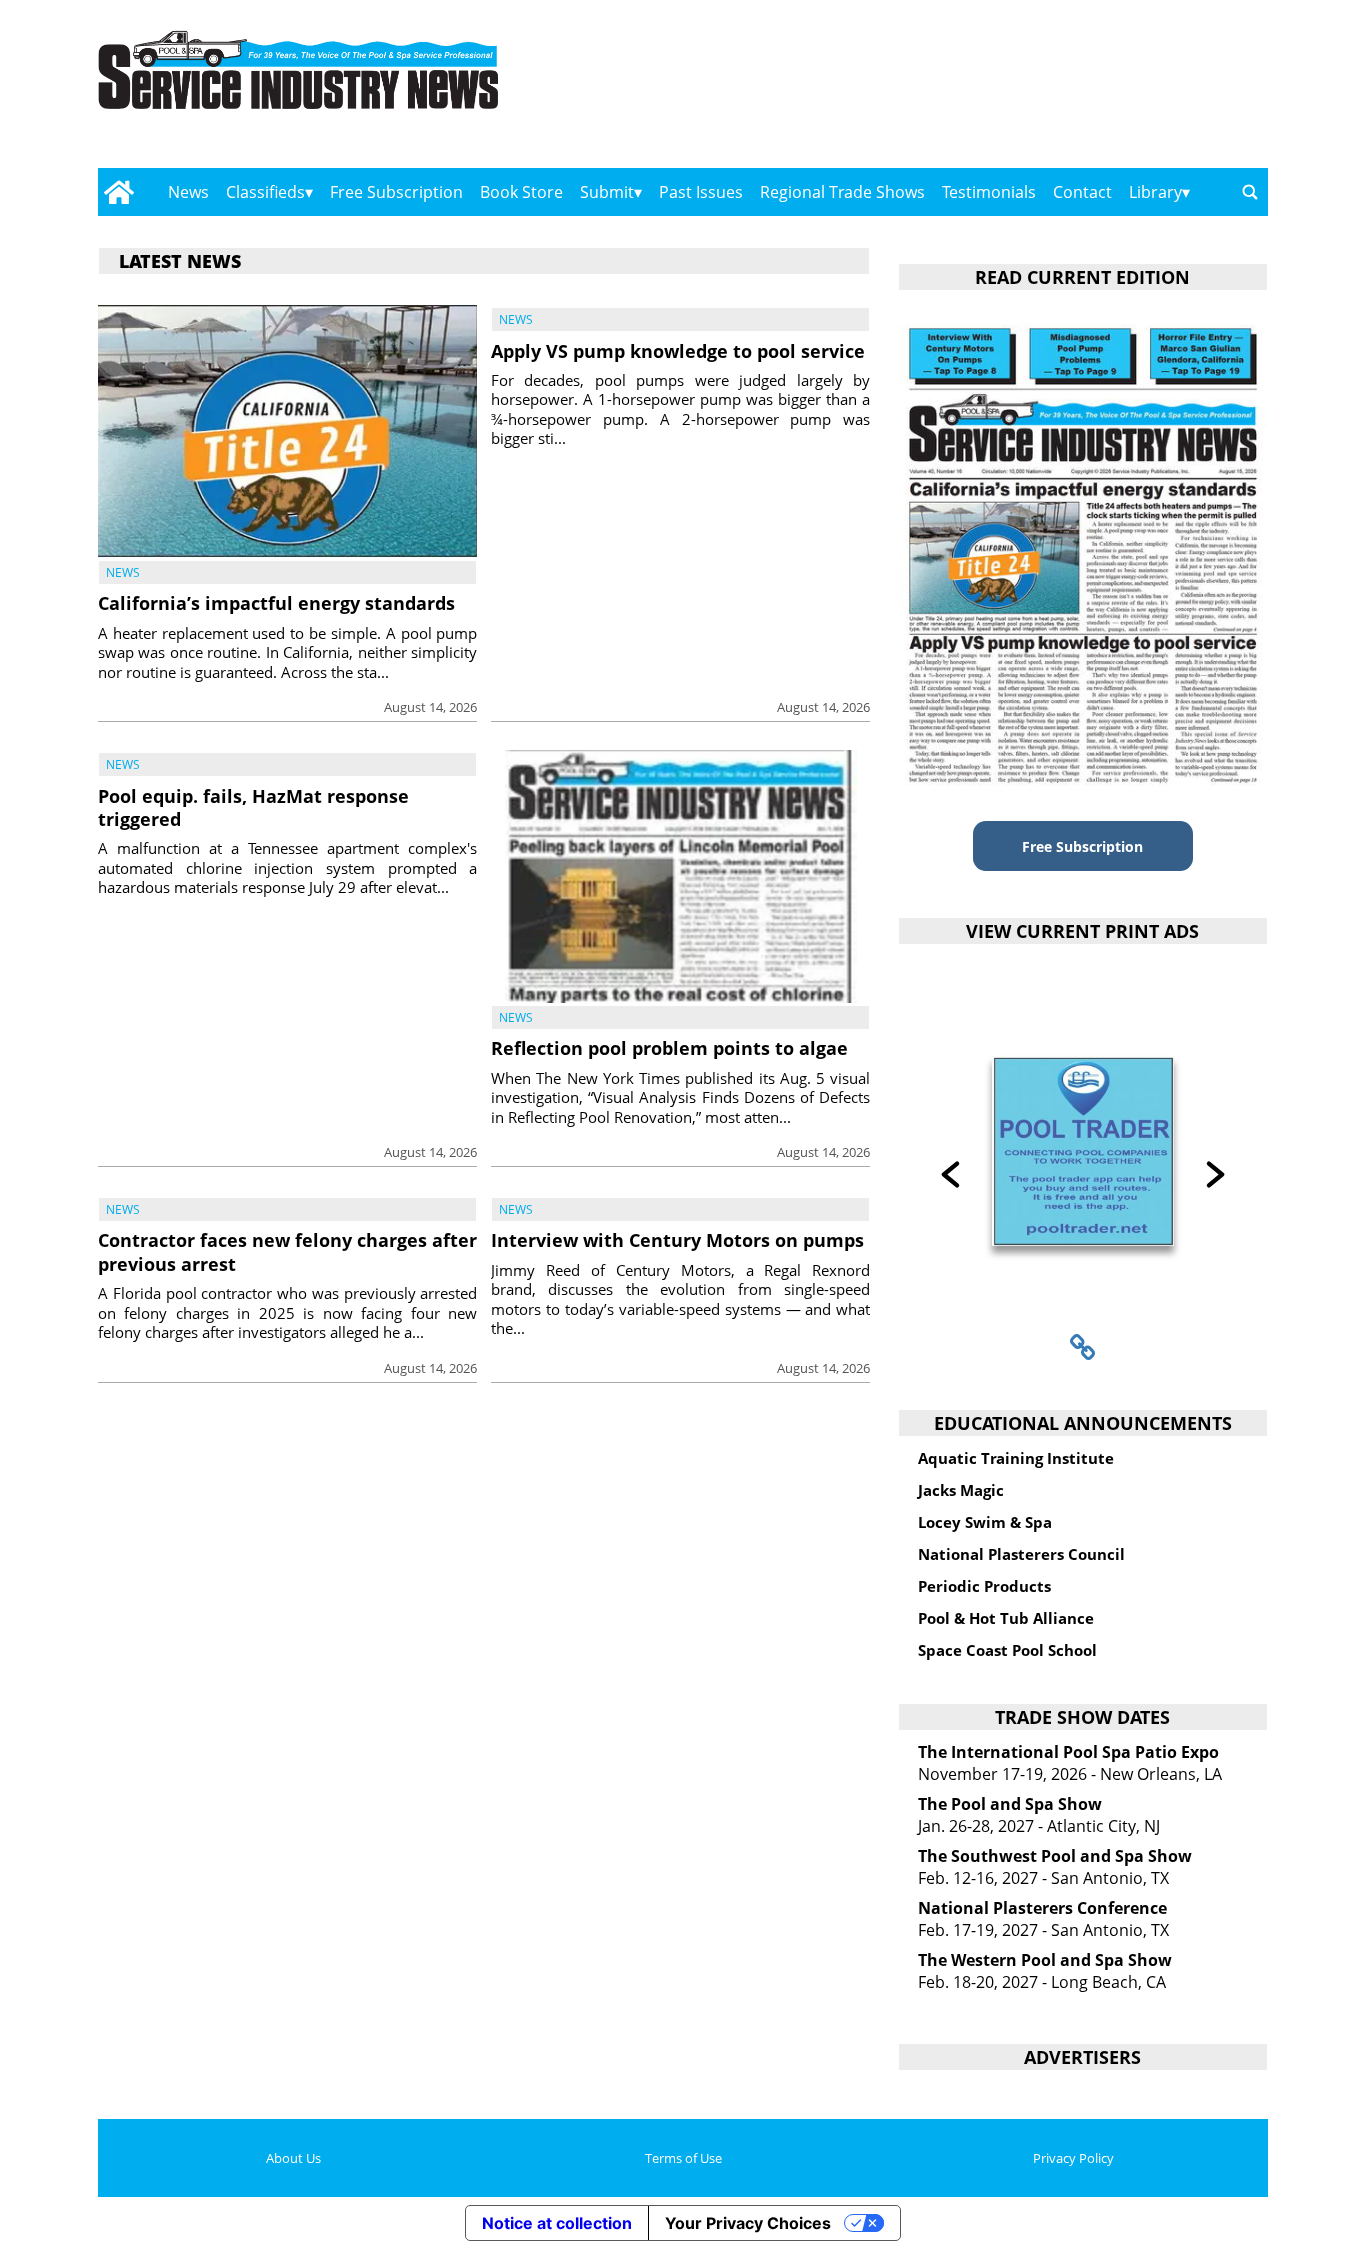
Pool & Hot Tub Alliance (1006, 1618)
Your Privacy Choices (748, 2223)
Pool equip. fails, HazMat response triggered (253, 807)
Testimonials (989, 192)
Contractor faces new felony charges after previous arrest (287, 1251)
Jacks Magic (961, 1490)
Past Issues (701, 192)
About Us (293, 2158)
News (188, 192)
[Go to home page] (118, 192)
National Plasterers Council (1021, 1554)
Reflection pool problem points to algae (669, 1048)
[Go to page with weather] (1093, 90)
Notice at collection (557, 2223)
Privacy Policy (1073, 2158)
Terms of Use (683, 2158)
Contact (1082, 192)
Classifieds (265, 192)
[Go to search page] (1250, 192)
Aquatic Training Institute (1016, 1458)
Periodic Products (984, 1586)
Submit (607, 192)
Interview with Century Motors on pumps (677, 1240)
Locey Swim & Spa (985, 1522)
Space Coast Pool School (1007, 1650)
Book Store (521, 192)
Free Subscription (396, 192)
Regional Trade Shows (842, 192)
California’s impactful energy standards (276, 603)
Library (1155, 192)
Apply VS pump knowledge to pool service (678, 351)
